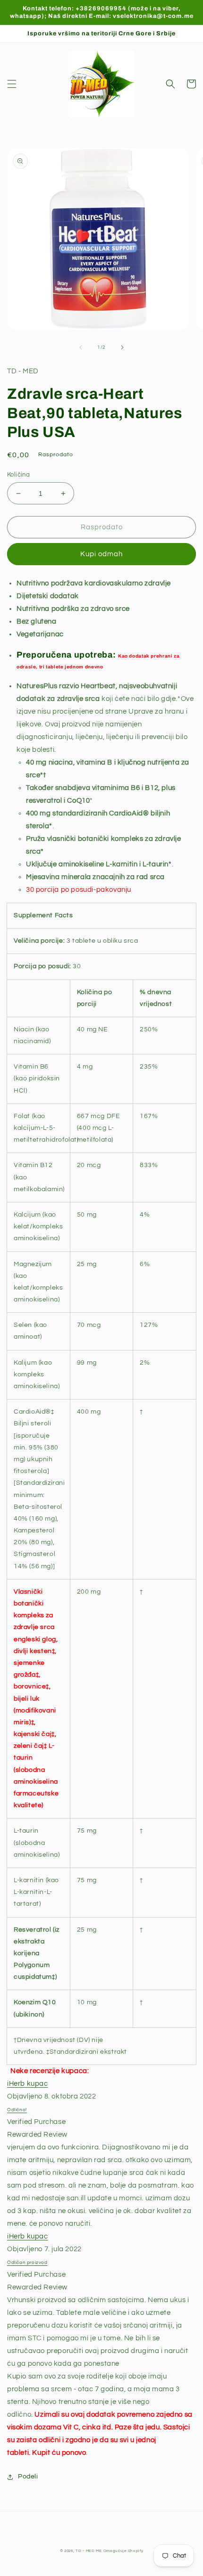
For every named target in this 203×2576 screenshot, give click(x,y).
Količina (18, 475)
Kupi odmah (101, 554)
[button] (12, 84)
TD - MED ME (89, 2551)
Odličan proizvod (27, 2263)
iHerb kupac (28, 2084)
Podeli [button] (28, 2477)
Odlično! (17, 2110)
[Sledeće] (122, 347)
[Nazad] (81, 347)
